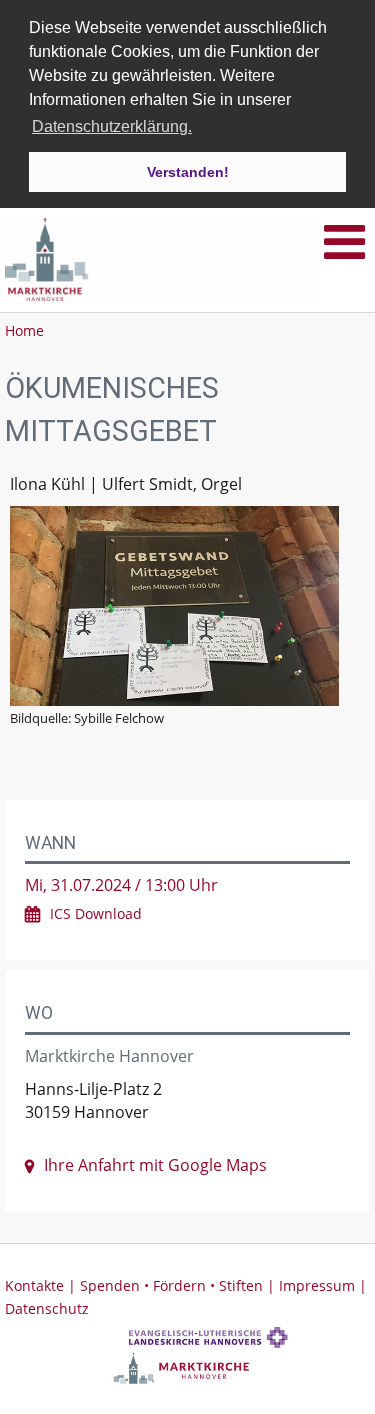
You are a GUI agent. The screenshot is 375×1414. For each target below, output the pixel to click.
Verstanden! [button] (188, 172)
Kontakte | (42, 1285)
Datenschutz (47, 1308)
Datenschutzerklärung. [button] (112, 126)
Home (24, 330)
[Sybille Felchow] (187, 606)
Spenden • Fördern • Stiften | (179, 1285)
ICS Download (96, 913)
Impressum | (323, 1285)
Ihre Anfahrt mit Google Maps (155, 1165)
